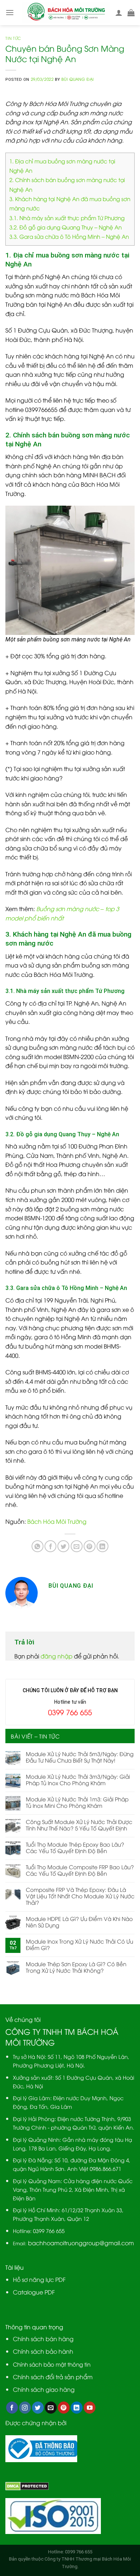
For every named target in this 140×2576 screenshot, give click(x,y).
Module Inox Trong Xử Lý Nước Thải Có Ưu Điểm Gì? (80, 1944)
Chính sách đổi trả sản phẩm (53, 2377)
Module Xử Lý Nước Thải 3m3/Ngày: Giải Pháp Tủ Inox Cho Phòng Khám (78, 1779)
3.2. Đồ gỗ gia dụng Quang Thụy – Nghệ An (66, 227)
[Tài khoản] (119, 13)
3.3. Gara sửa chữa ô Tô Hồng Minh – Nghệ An (69, 236)
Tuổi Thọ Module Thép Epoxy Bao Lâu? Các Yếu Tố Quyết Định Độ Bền (75, 1847)
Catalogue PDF (34, 2292)
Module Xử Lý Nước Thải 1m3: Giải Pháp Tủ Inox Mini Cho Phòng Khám (77, 1802)
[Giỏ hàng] (131, 13)
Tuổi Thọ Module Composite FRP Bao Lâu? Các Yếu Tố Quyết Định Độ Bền (80, 1870)
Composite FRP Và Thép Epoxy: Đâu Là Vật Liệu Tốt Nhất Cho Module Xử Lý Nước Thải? (80, 1896)
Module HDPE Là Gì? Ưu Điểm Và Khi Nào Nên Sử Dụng (79, 1922)
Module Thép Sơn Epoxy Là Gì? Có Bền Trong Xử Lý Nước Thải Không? (76, 1967)
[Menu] (10, 12)
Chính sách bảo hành (43, 2351)
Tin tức (13, 38)
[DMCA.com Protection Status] (27, 2485)
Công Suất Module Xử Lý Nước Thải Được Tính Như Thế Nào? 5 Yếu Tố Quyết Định (79, 1825)
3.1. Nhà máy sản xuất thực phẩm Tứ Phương (67, 218)
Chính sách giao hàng (44, 2389)
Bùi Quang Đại (78, 79)
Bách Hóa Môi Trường (57, 1521)
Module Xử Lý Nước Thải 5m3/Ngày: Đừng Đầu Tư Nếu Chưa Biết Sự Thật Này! (80, 1757)
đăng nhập (57, 1656)
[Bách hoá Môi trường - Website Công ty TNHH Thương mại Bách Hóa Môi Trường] (66, 13)
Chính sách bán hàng (43, 2339)
